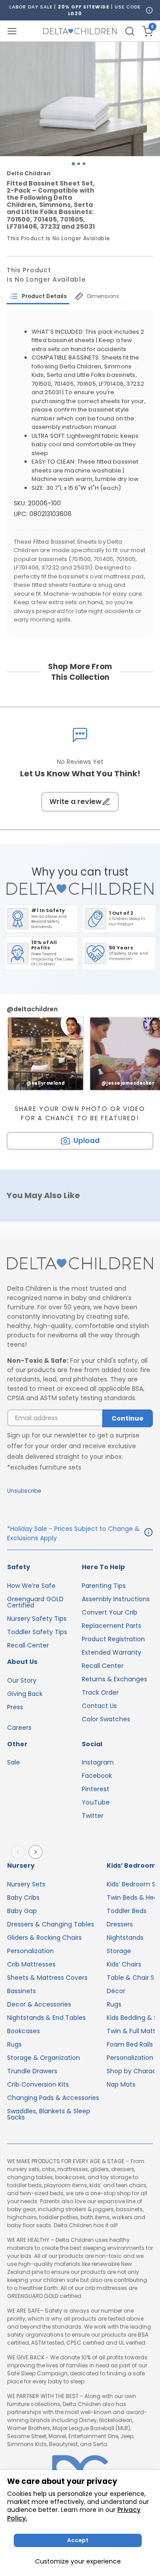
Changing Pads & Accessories (53, 2098)
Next (37, 1852)
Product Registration (113, 1639)
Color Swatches (106, 1719)
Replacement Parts (112, 1626)
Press (15, 1707)
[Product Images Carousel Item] (80, 99)
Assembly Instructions (116, 1599)
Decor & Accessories (39, 2004)
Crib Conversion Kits (38, 2084)
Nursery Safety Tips (37, 1619)
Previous (20, 1852)
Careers (19, 1728)
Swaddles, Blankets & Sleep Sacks (49, 2114)
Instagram (98, 1762)
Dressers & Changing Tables (51, 1924)
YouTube (96, 1802)
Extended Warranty (112, 1652)
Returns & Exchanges (114, 1679)
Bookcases (24, 2031)
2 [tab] (79, 164)
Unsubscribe (24, 1491)
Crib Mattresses (31, 1964)
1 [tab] (73, 164)
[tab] (38, 296)
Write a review (76, 801)
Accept (78, 2540)
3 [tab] (84, 164)
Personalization (30, 1951)
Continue (128, 1418)
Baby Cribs (23, 1898)
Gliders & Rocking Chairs (44, 1938)
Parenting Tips (104, 1586)
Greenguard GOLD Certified (35, 1602)
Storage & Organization (44, 2058)
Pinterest (96, 1789)
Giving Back (25, 1694)
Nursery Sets (26, 1884)
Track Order (100, 1692)
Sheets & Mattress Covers (47, 1978)
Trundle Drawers (32, 2071)
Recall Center (28, 1645)
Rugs (14, 2044)
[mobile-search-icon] (130, 31)
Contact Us (99, 1706)
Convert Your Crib (110, 1612)
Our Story (22, 1680)
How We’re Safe (31, 1586)
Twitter (93, 1816)
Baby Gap (22, 1911)
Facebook (97, 1776)
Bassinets (22, 1991)
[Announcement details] (148, 1534)
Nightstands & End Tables (46, 2018)
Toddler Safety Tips (37, 1632)
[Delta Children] (80, 1264)
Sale (14, 1762)
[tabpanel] (80, 99)
